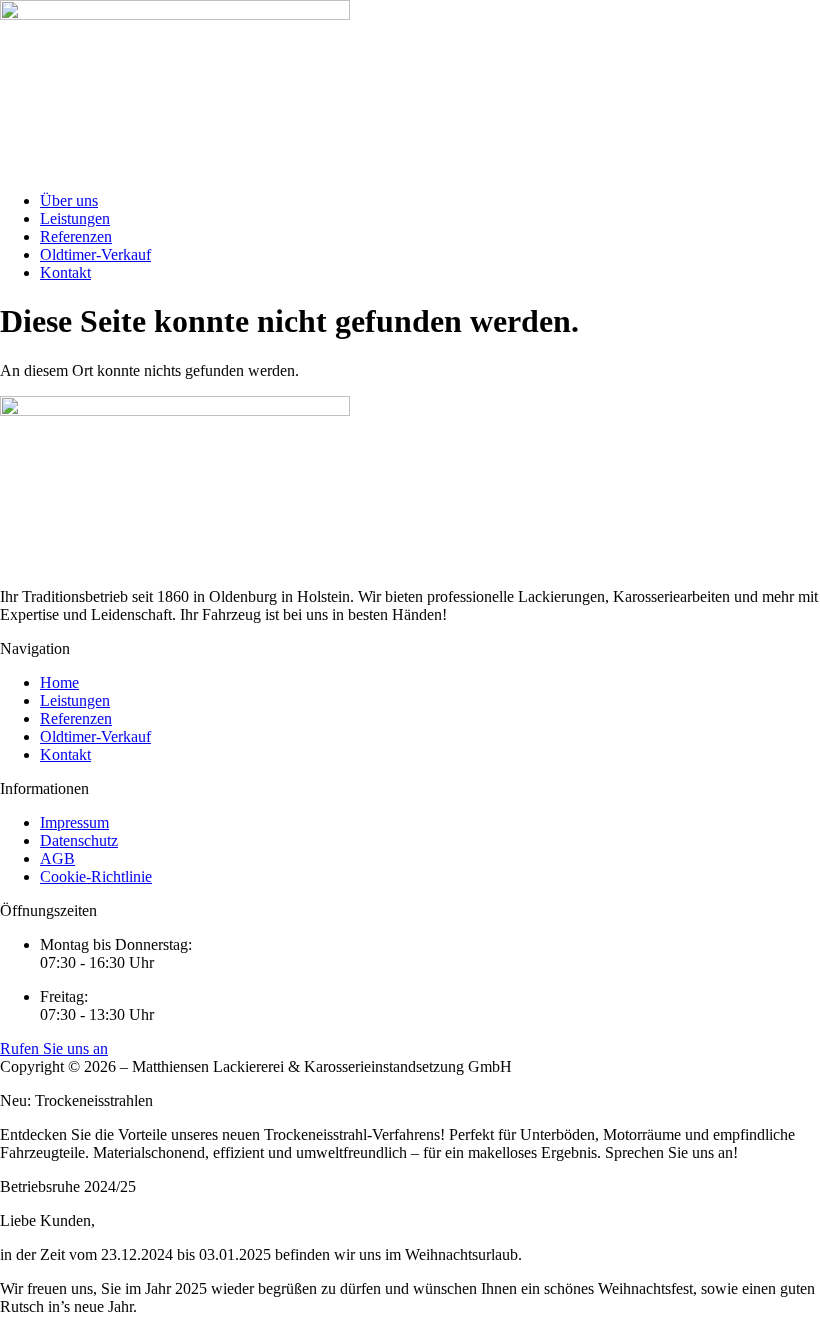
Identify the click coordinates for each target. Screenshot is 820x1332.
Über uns (69, 200)
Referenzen (76, 236)
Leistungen (75, 218)
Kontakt (65, 272)
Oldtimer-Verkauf (95, 254)
